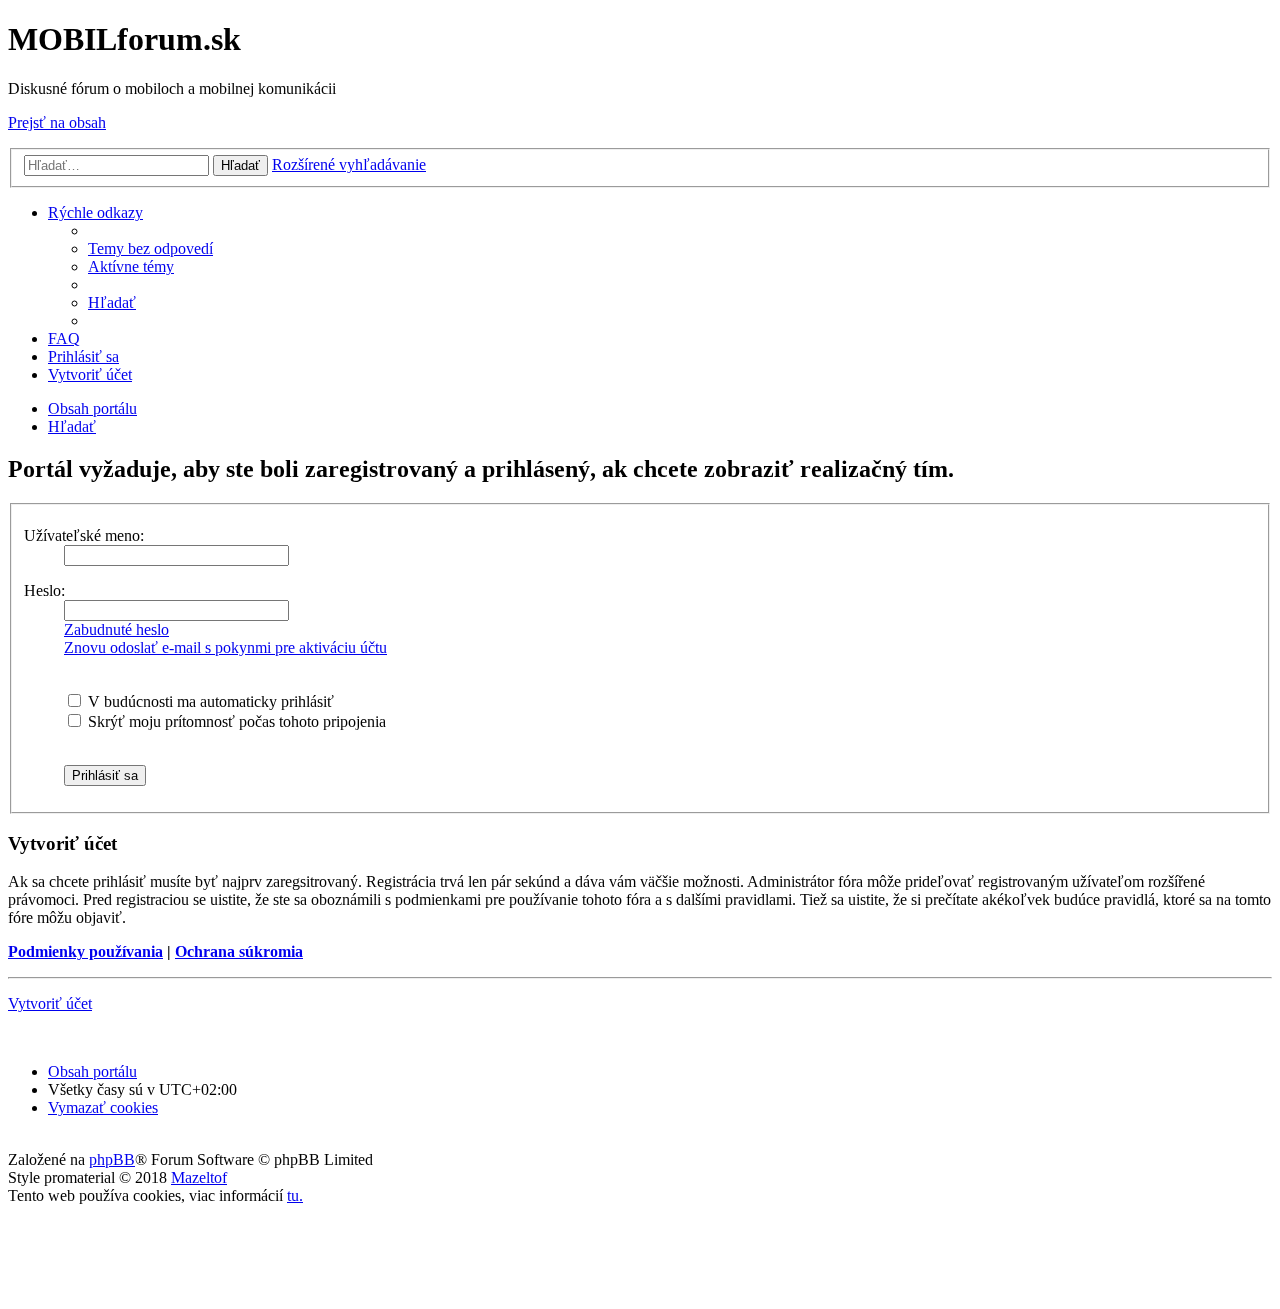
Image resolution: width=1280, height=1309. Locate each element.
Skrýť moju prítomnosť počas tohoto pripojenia (235, 721)
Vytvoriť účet (50, 1003)
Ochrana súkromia (239, 951)
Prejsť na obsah (57, 122)
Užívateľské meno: (84, 535)
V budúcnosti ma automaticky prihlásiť (209, 701)
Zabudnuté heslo (116, 629)
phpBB (112, 1159)
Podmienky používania (85, 951)
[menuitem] (150, 248)
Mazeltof (199, 1177)
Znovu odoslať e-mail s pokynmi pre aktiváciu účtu (225, 647)
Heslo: (44, 590)
